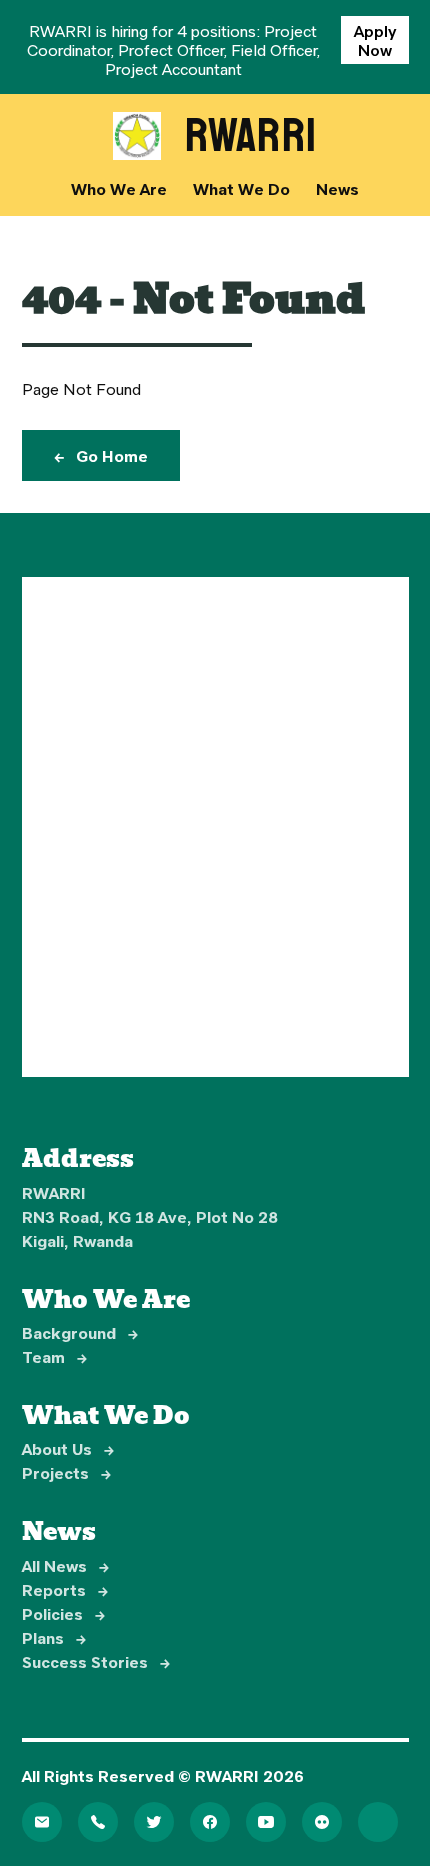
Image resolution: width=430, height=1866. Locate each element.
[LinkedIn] (378, 1822)
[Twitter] (154, 1822)
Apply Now (375, 40)
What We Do (241, 188)
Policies (63, 1613)
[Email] (42, 1822)
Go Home (101, 455)
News (337, 188)
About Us (68, 1448)
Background (80, 1332)
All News (65, 1565)
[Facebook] (210, 1822)
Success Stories (96, 1661)
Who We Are (119, 188)
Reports (65, 1589)
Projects (66, 1472)
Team (54, 1356)
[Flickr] (322, 1822)
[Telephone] (98, 1822)
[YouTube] (266, 1822)
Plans (54, 1637)
